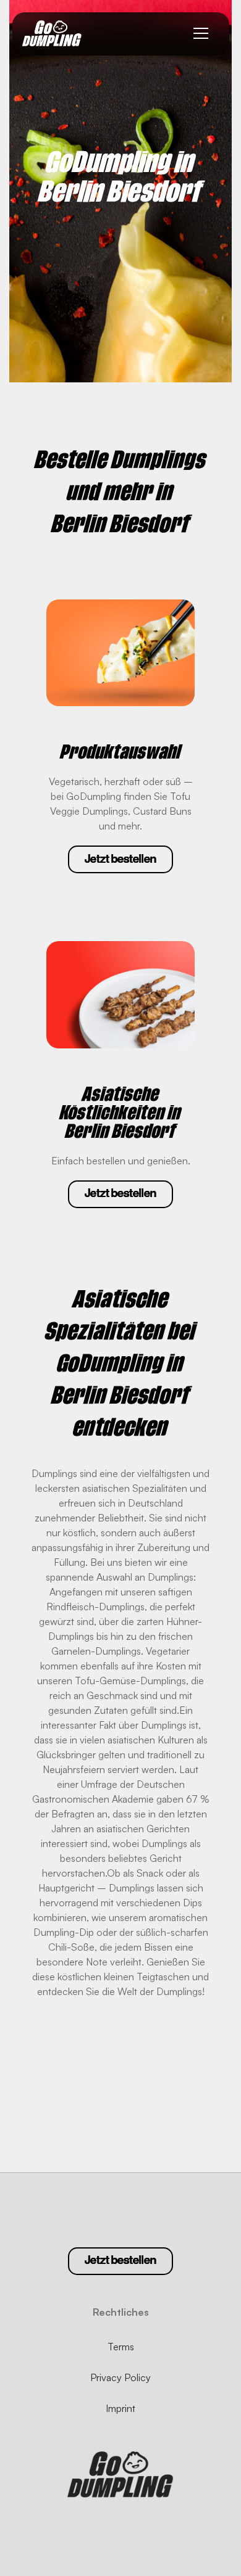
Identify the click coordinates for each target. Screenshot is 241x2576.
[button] (201, 34)
